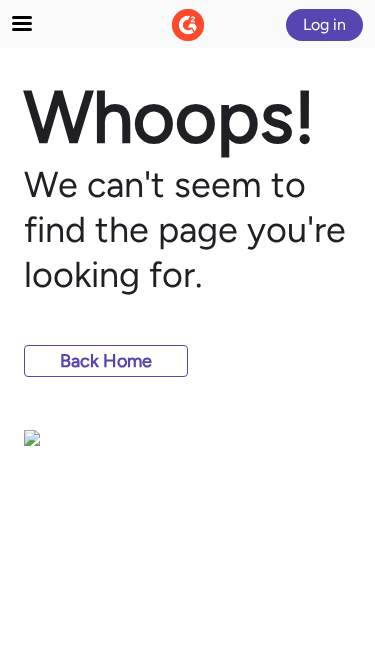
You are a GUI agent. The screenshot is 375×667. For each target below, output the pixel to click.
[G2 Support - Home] (188, 25)
